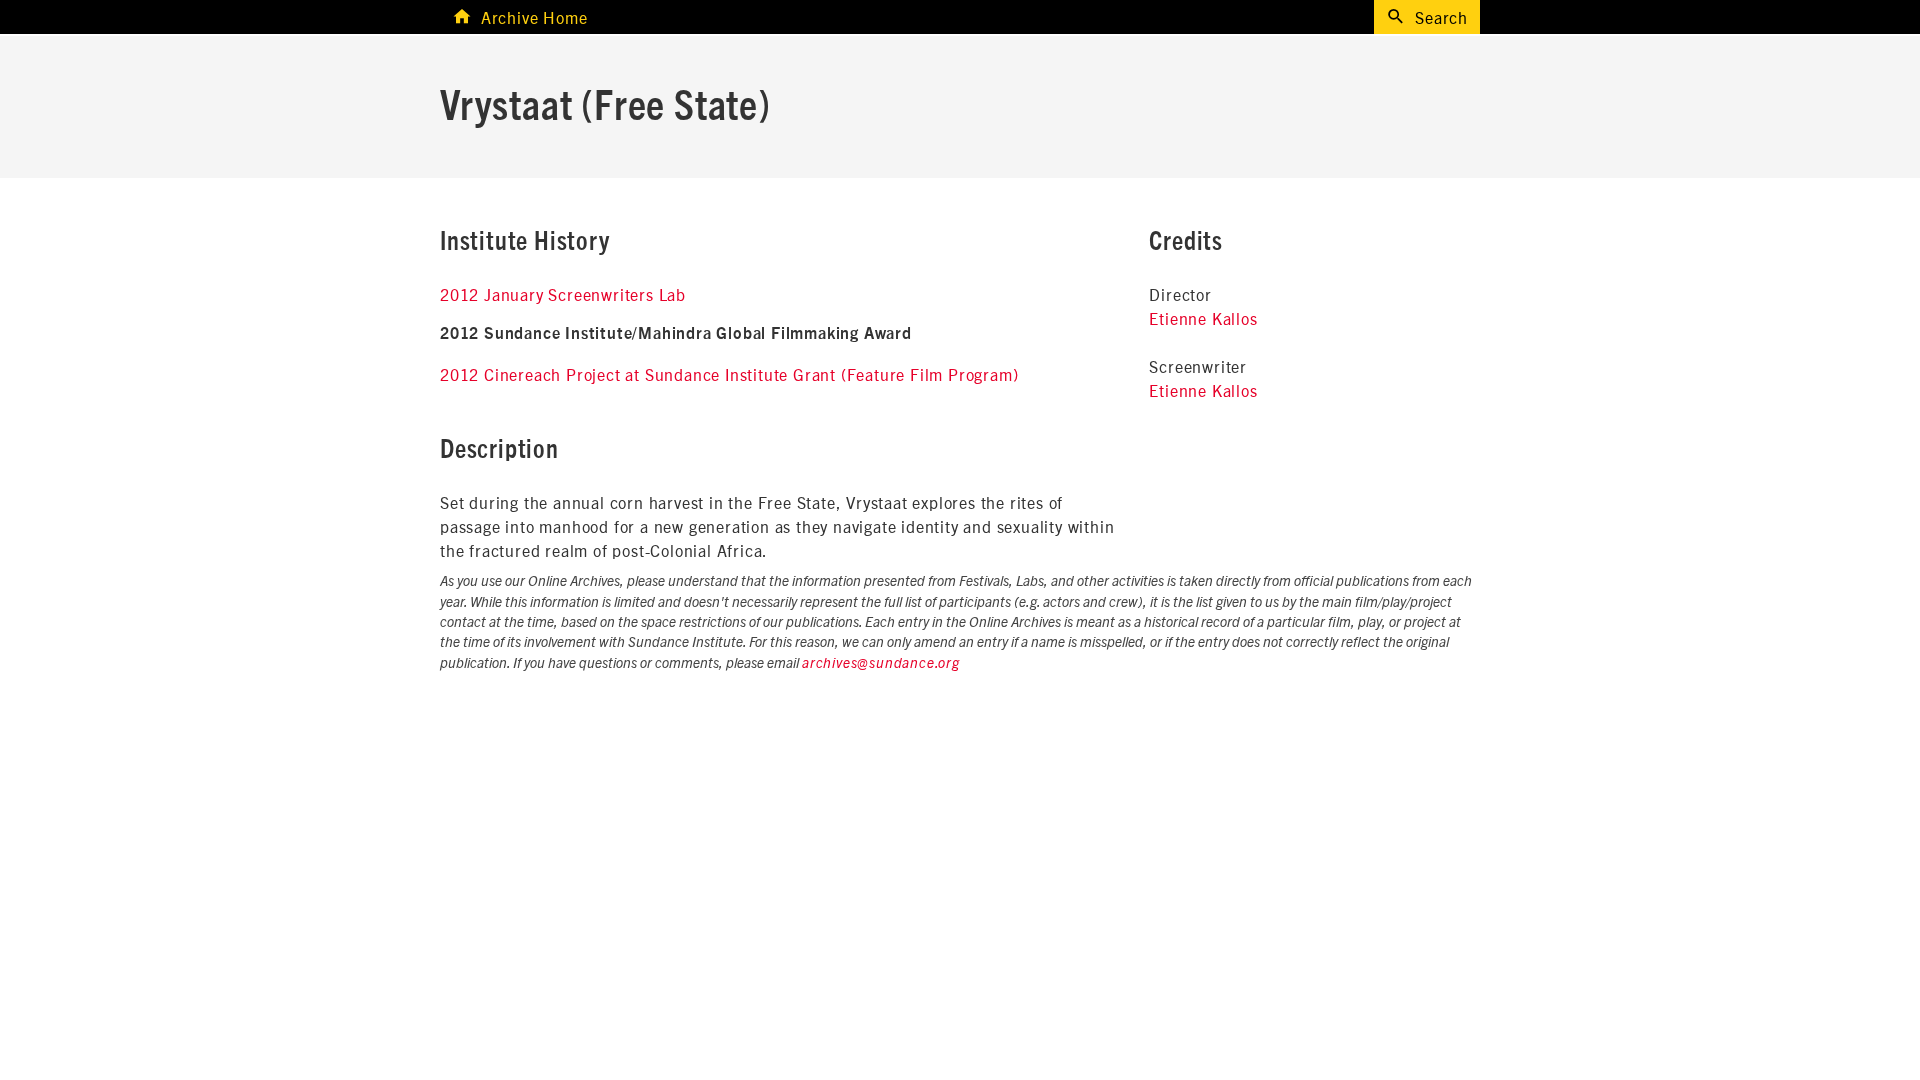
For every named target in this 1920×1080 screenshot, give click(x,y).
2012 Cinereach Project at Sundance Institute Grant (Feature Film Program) (729, 374)
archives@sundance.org (881, 664)
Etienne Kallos (1203, 318)
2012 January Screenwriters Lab (563, 294)
